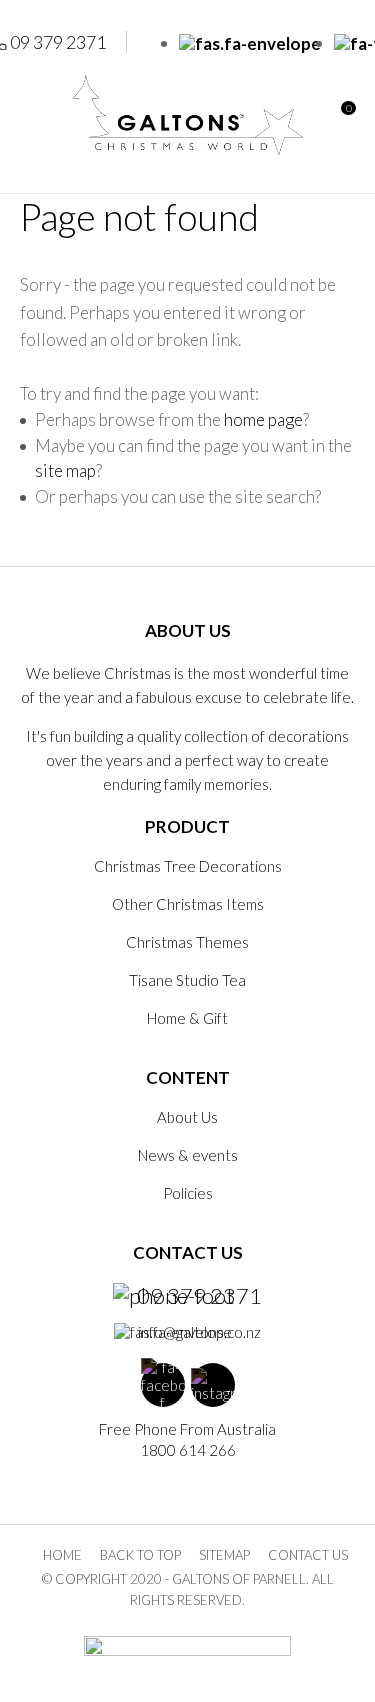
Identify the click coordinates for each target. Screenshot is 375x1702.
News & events (188, 1155)
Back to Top (140, 1555)
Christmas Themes (187, 942)
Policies (188, 1193)
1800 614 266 (188, 1450)
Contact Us (308, 1555)
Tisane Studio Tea (187, 980)
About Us (187, 1117)
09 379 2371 (199, 1296)
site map (65, 470)
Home (62, 1555)
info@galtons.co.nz (199, 1332)
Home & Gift (187, 1018)
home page (263, 419)
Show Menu (32, 114)
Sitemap (224, 1555)
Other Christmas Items (188, 904)
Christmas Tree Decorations (188, 866)
